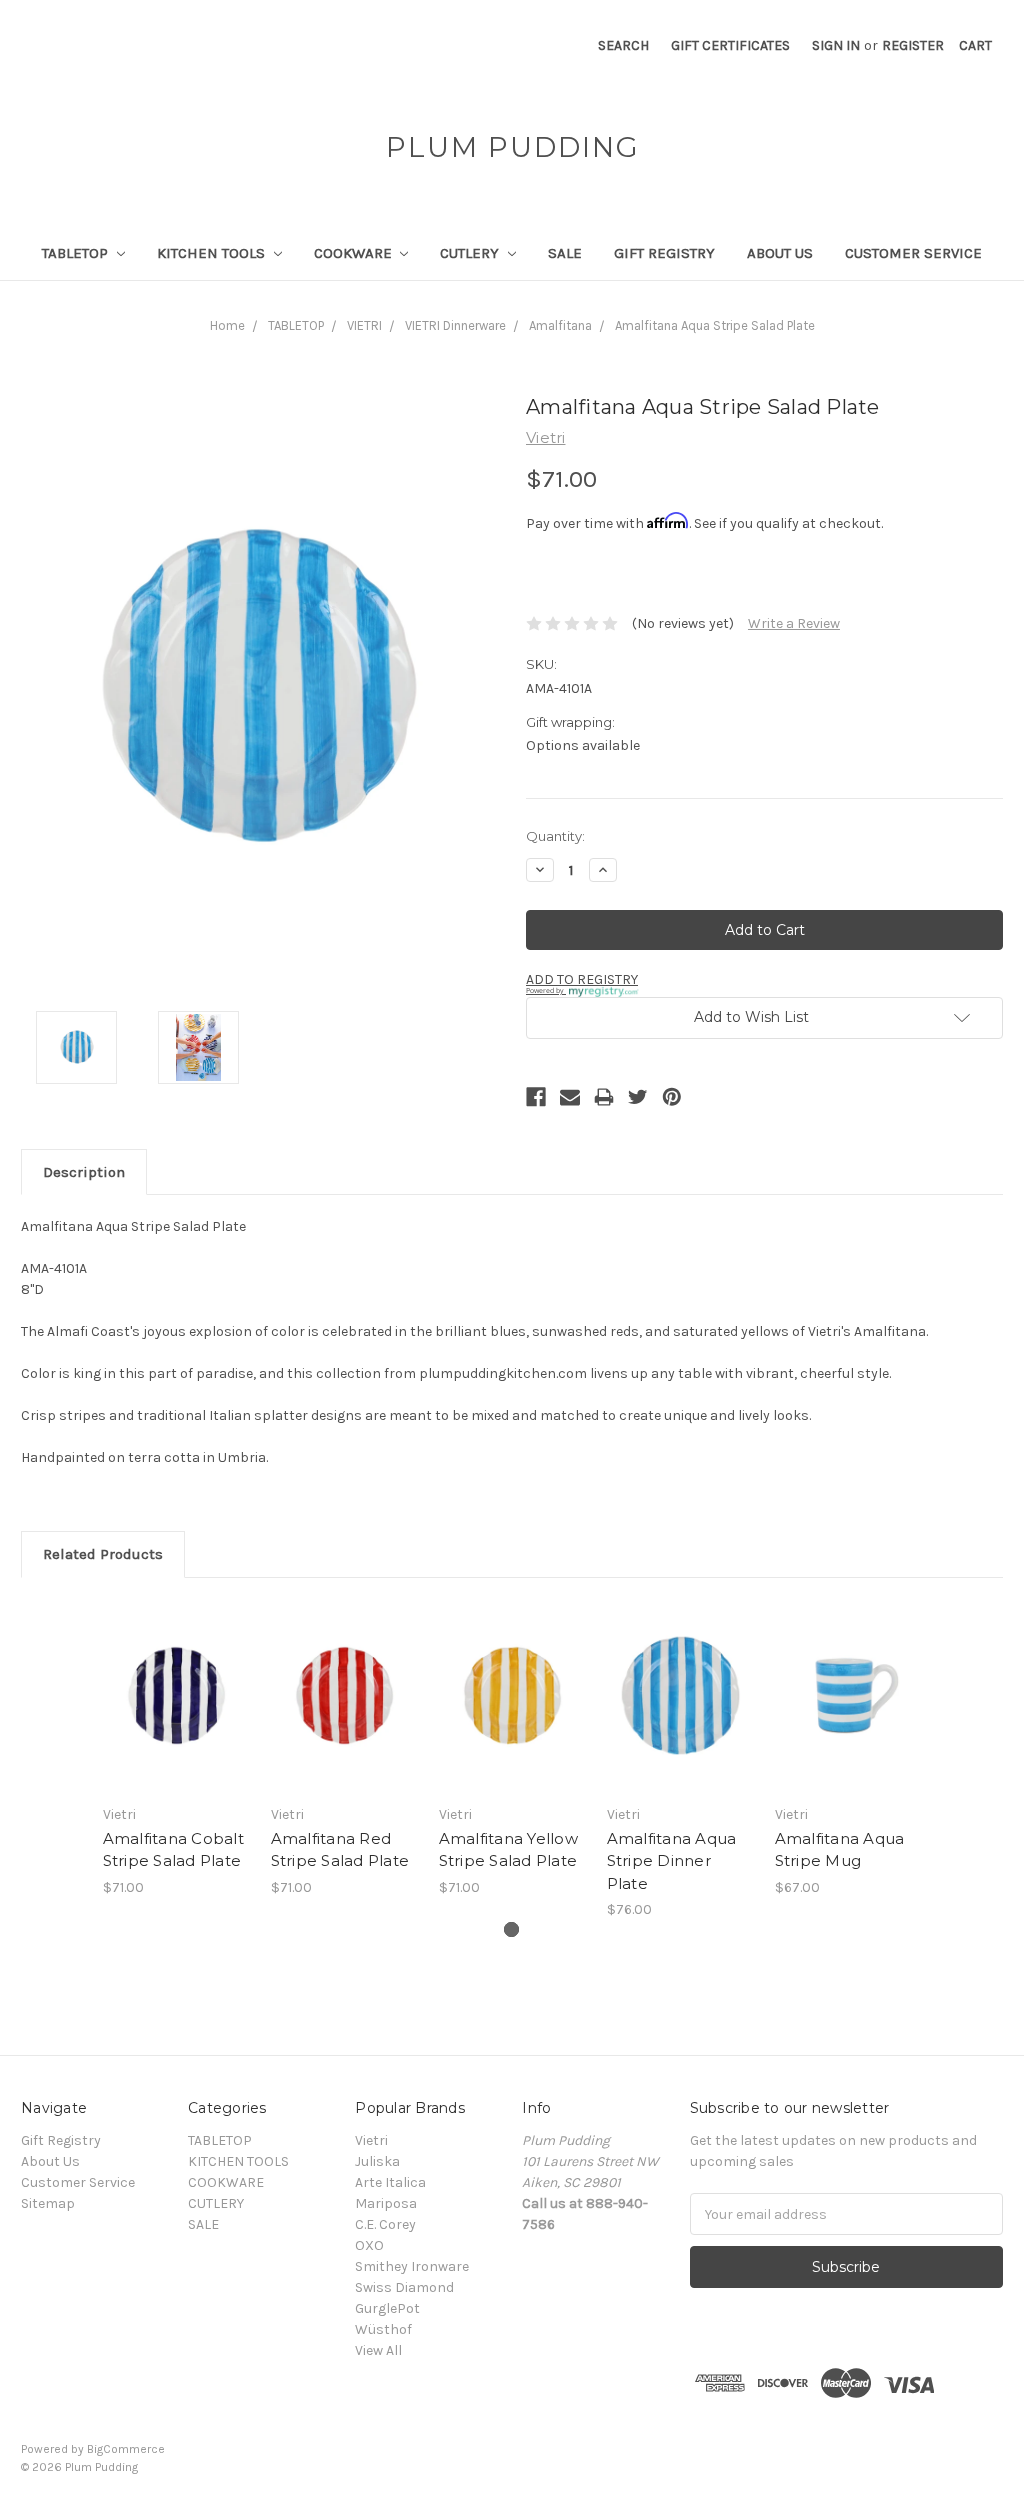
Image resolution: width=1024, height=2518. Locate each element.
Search (623, 45)
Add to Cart (176, 1713)
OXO (369, 2245)
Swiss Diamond (404, 2287)
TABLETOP (77, 253)
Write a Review (794, 623)
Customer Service (913, 253)
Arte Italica (390, 2182)
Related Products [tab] (103, 1554)
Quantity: (555, 836)
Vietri (371, 2140)
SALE (565, 253)
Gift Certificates (730, 45)
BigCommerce (126, 2449)
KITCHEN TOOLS (213, 253)
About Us (780, 253)
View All (378, 2350)
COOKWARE (355, 253)
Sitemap (48, 2203)
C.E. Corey (385, 2224)
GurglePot (387, 2308)
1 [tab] (511, 1929)
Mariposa (386, 2203)
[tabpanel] (176, 1748)
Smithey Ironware (412, 2266)
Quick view (176, 1678)
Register (913, 45)
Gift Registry (664, 253)
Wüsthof (383, 2329)
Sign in (836, 45)
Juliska (377, 2161)
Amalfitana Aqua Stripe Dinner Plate (672, 1861)
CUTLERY (471, 253)
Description (84, 1172)
